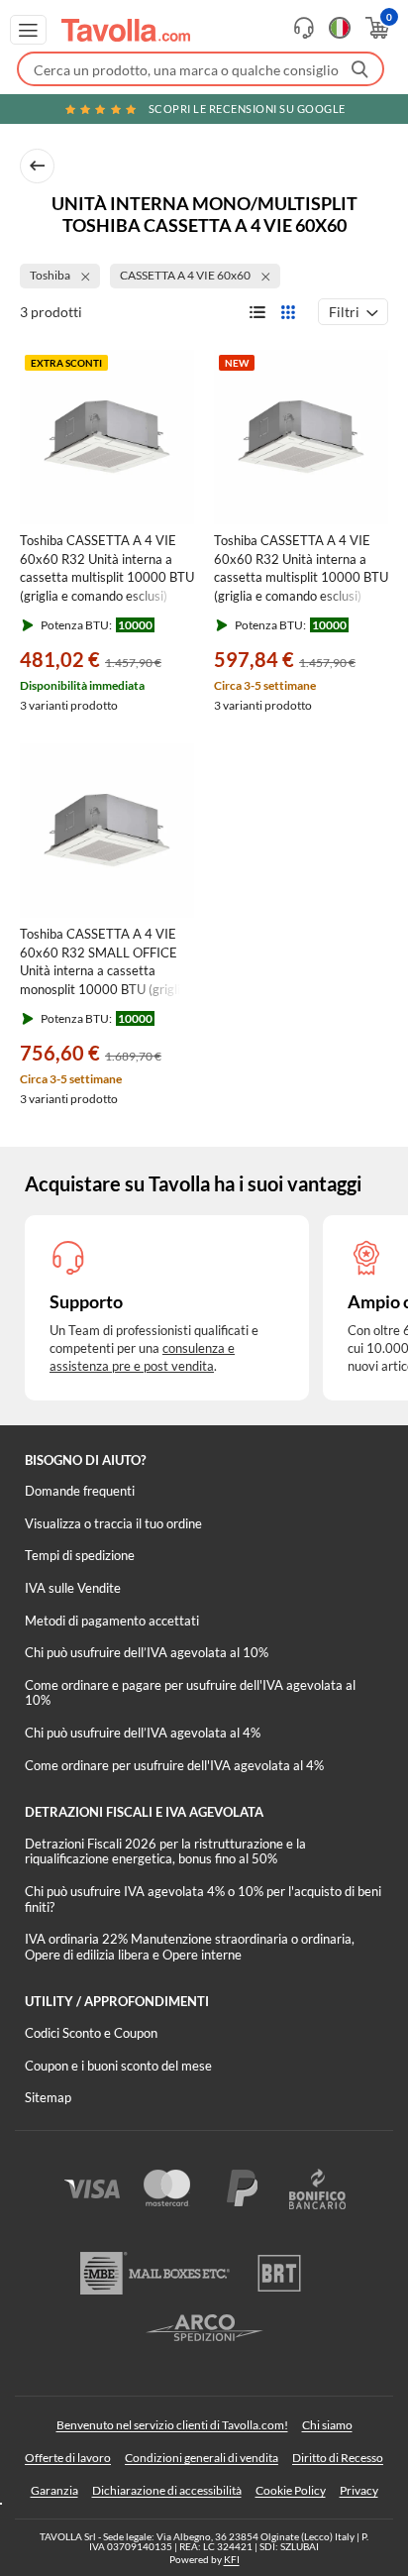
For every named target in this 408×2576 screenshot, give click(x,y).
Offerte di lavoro (68, 2458)
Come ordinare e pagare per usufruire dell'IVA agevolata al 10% (190, 1693)
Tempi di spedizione (80, 1555)
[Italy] (340, 28)
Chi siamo (327, 2425)
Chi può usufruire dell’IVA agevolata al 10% (147, 1652)
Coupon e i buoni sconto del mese (118, 2066)
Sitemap (48, 2097)
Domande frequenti (80, 1491)
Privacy (359, 2490)
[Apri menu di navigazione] (28, 30)
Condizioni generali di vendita (202, 2458)
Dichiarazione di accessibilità (167, 2490)
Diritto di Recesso (338, 2458)
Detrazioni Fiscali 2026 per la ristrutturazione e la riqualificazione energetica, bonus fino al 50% (165, 1851)
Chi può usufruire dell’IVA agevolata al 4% (143, 1733)
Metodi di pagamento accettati (112, 1621)
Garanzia (54, 2490)
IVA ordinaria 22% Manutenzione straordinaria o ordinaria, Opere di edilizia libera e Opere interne (190, 1947)
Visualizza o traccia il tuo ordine (113, 1523)
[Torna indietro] (37, 166)
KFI (232, 2559)
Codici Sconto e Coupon (91, 2033)
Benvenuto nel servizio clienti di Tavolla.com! (172, 2425)
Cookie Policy (291, 2490)
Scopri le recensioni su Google (247, 109)
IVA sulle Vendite (73, 1588)
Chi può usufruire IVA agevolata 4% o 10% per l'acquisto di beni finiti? (203, 1899)
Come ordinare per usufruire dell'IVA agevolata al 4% (174, 1765)
